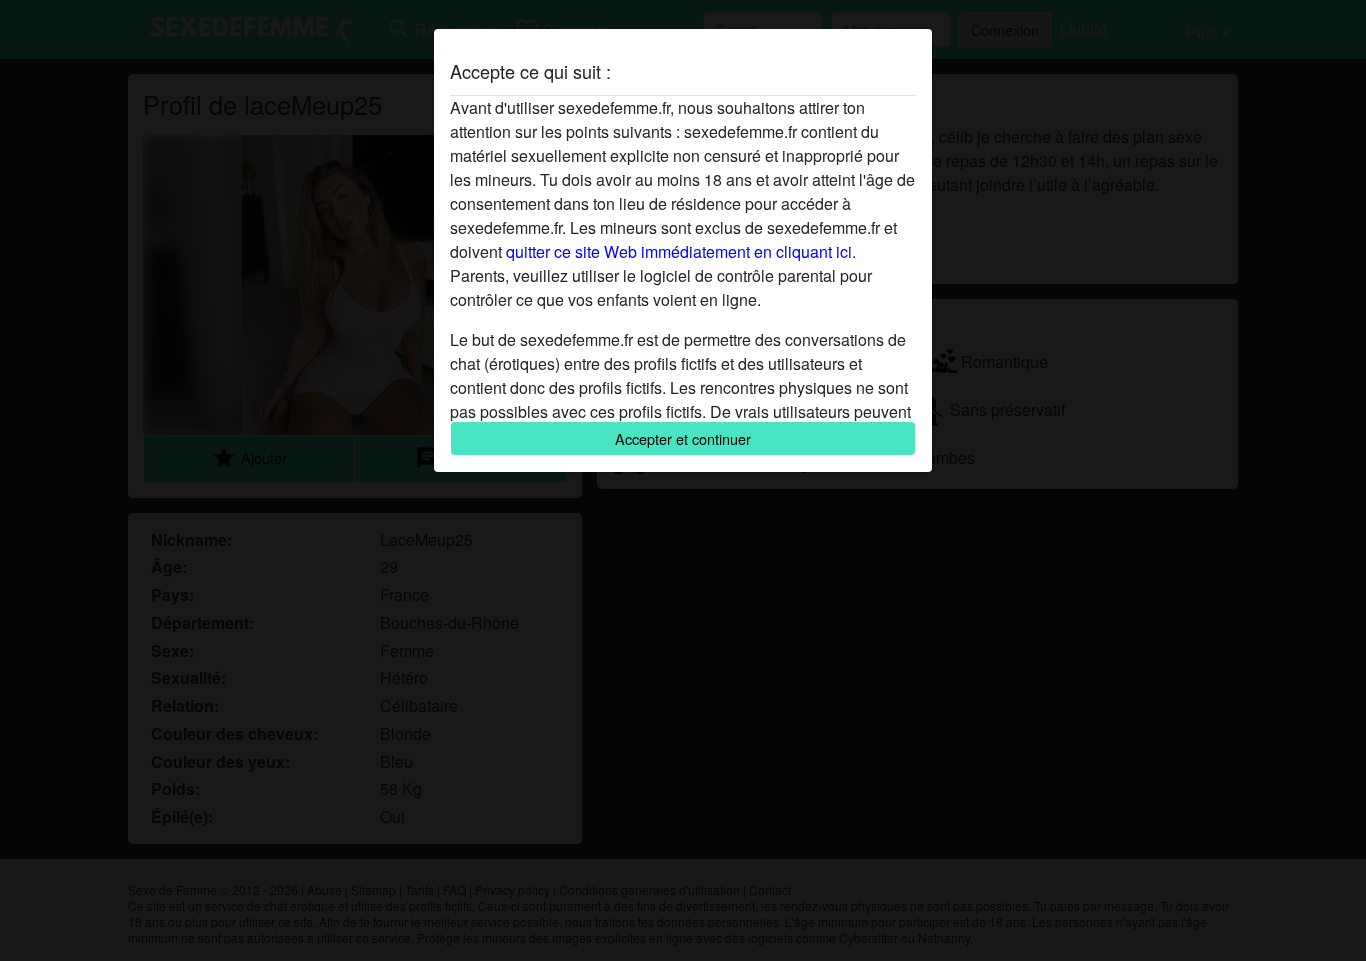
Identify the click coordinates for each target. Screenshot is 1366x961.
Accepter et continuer (683, 438)
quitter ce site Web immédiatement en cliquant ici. (681, 251)
